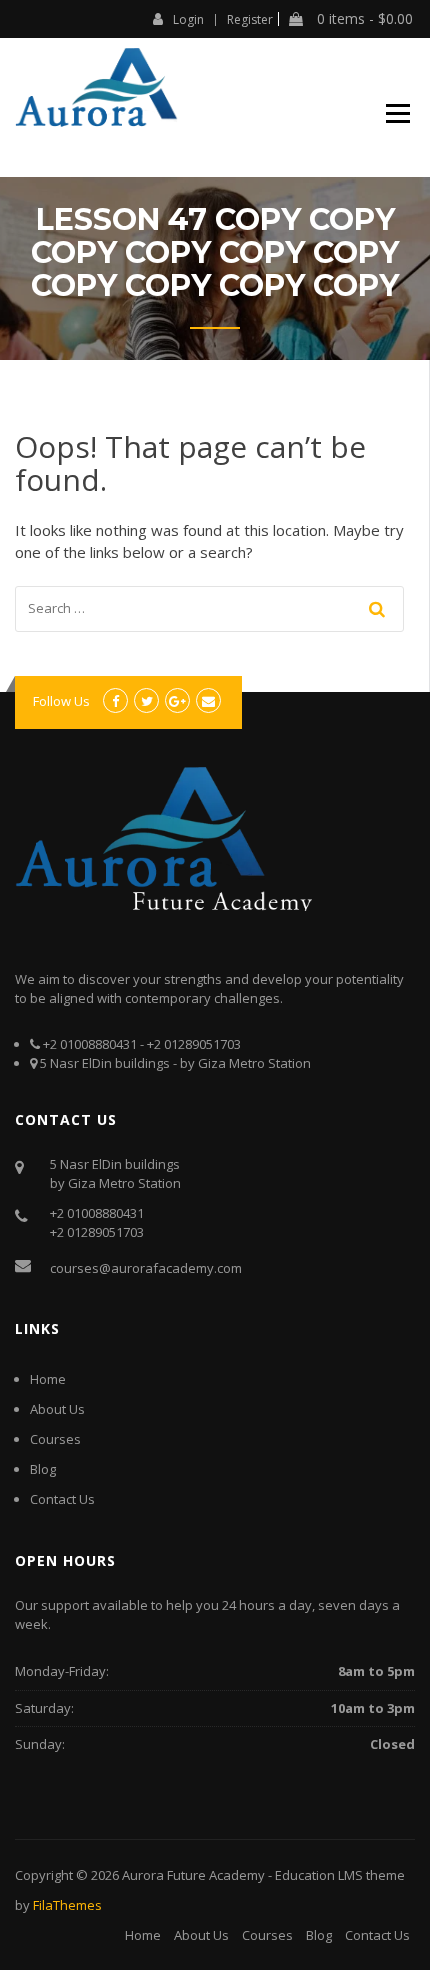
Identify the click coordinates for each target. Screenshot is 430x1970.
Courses (55, 1439)
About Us (57, 1409)
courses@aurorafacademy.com (146, 1268)
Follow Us (61, 701)
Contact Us (62, 1499)
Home (48, 1379)
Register (250, 20)
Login (188, 19)
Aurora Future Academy (193, 1875)
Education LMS (319, 1875)
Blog (43, 1469)
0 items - (363, 19)
